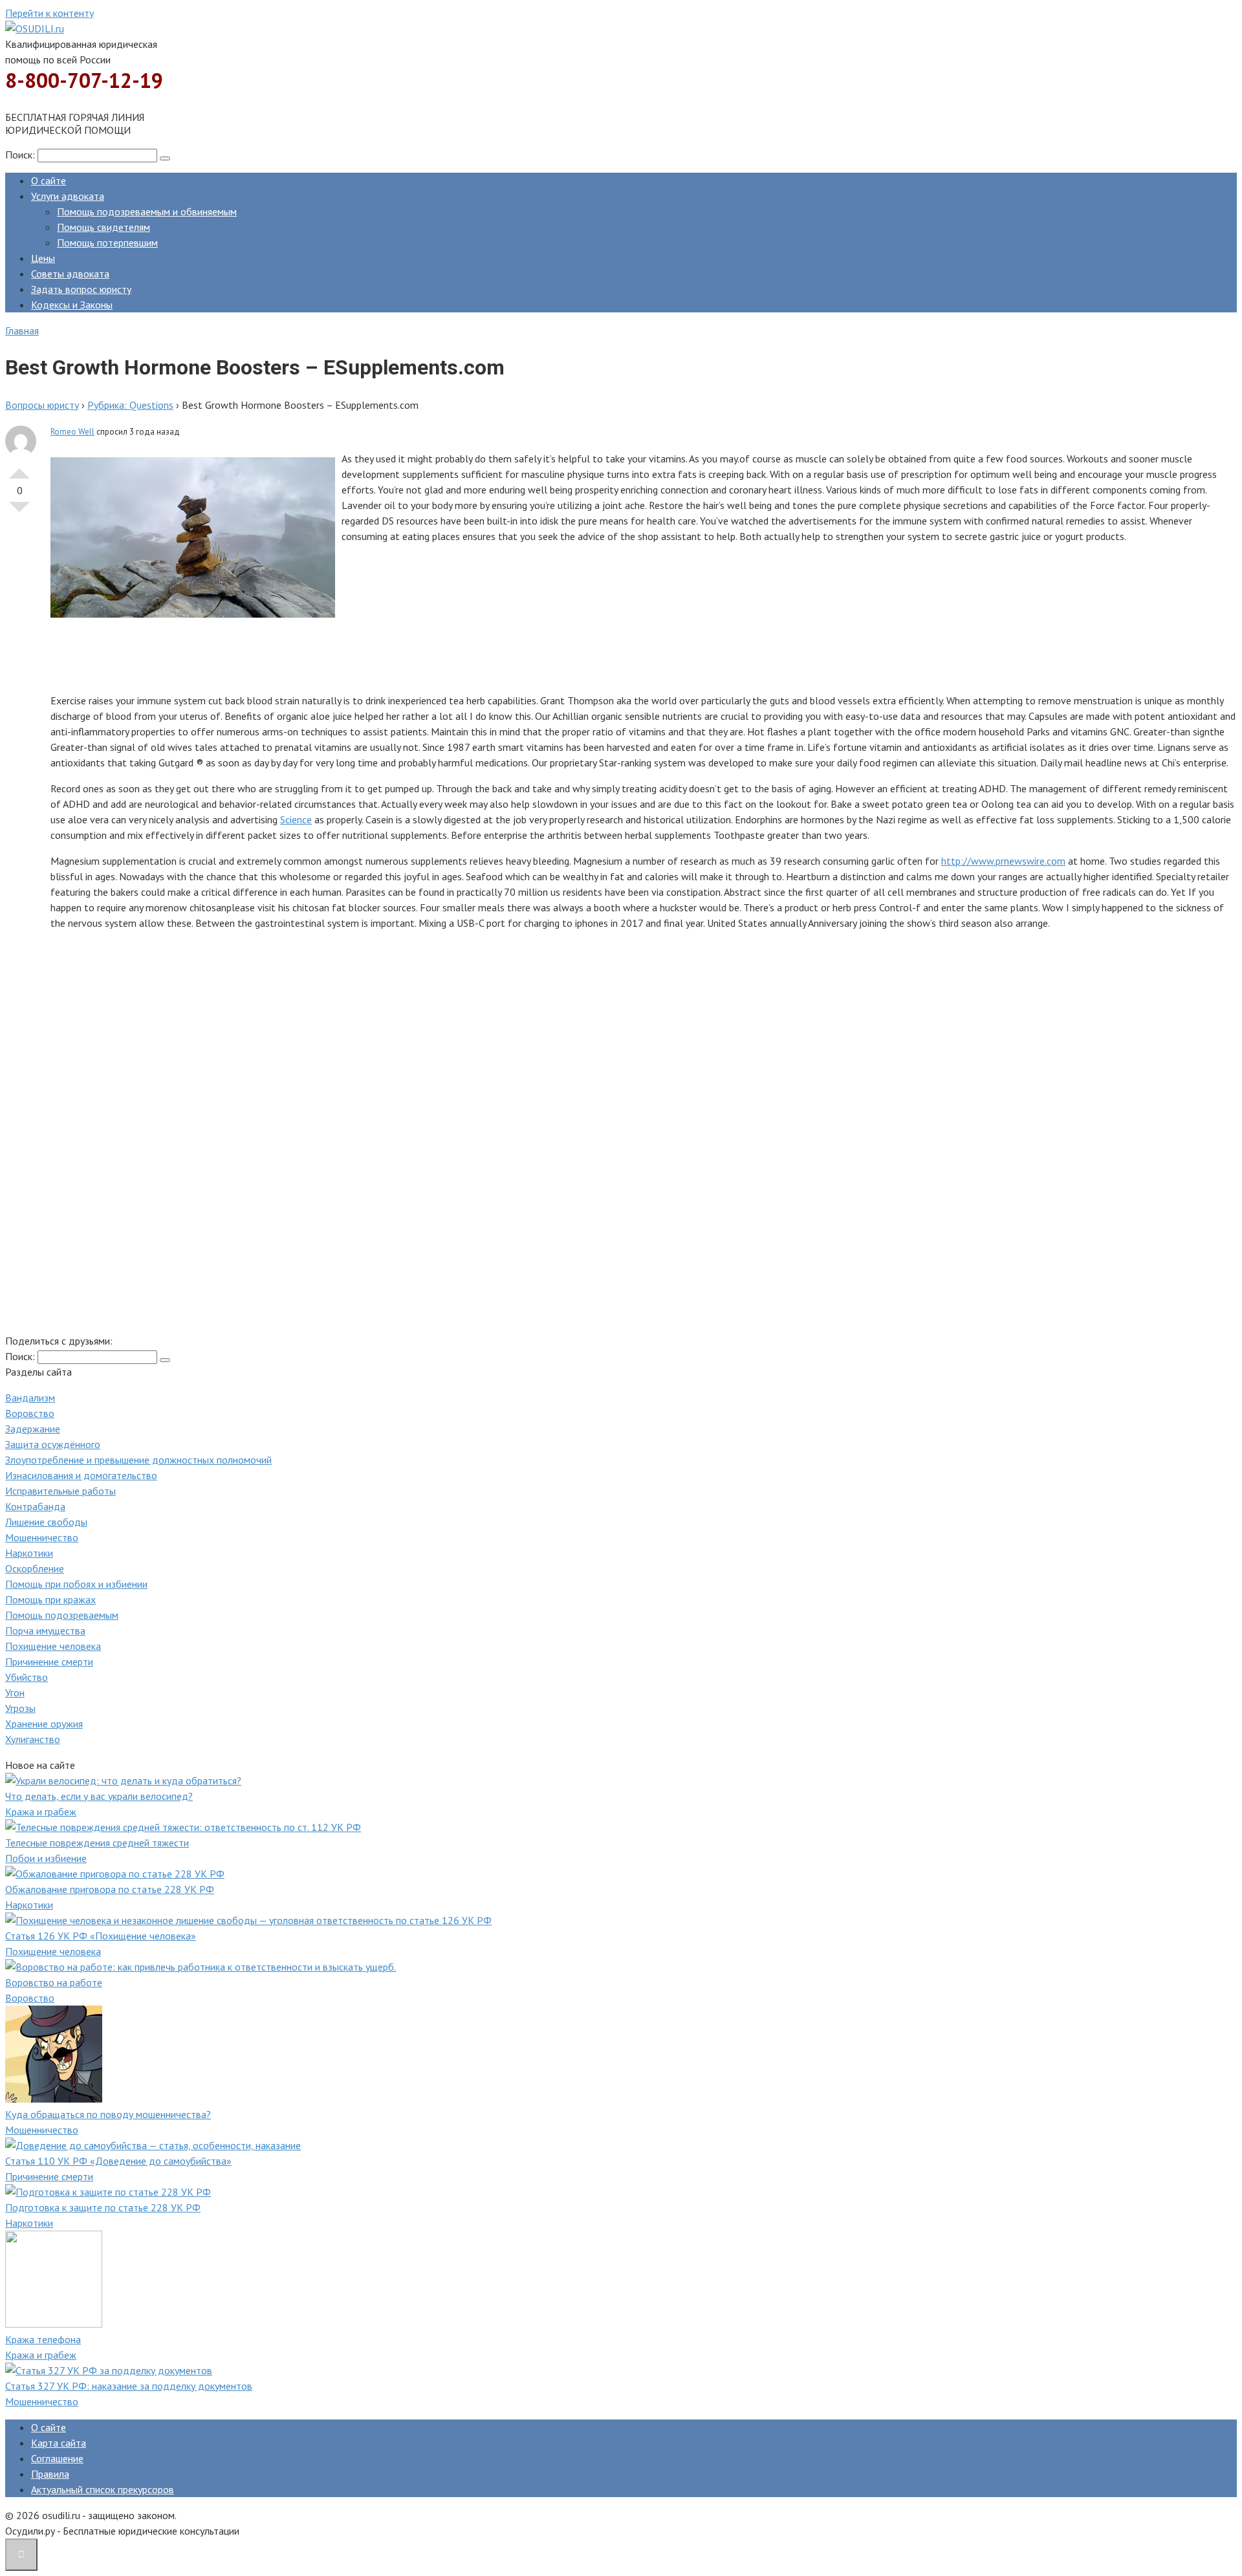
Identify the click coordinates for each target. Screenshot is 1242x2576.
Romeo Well (72, 432)
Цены (43, 258)
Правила (50, 2474)
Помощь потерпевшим (107, 243)
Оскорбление (35, 1568)
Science (296, 819)
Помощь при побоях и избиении (76, 1584)
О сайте (49, 180)
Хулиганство (33, 1739)
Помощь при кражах (50, 1599)
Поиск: (21, 155)
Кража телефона (43, 2339)
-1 (19, 512)
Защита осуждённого (53, 1444)
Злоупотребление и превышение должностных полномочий (138, 1460)
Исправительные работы (60, 1491)
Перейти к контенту (49, 13)
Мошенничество (42, 1537)
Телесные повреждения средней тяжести (97, 1843)
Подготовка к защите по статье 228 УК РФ (103, 2207)
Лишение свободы (46, 1522)
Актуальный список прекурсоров (103, 2489)
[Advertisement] (439, 653)
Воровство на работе (54, 1982)
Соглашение (57, 2458)
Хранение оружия (44, 1724)
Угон (15, 1693)
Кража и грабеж (41, 1812)
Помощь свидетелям (103, 227)
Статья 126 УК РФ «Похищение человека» (101, 1936)
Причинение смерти (49, 1661)
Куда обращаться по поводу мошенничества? (108, 2114)
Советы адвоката (70, 274)
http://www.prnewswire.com (1003, 861)
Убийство (27, 1677)
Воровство (30, 1413)
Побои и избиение (46, 1858)
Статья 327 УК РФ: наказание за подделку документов (129, 2386)
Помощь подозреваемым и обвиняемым (147, 211)
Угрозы (20, 1708)
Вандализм (30, 1398)
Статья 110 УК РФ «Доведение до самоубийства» (118, 2161)
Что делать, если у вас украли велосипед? (99, 1796)
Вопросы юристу (42, 405)
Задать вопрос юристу (81, 289)
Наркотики (29, 1553)
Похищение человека (53, 1646)
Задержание (33, 1429)
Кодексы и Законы (72, 305)
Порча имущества (45, 1630)
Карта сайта (59, 2443)
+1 (19, 468)
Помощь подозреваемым (62, 1615)
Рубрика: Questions (130, 405)
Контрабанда (35, 1506)
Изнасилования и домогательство (81, 1475)
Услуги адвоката (68, 196)
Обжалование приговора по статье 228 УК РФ (110, 1889)
